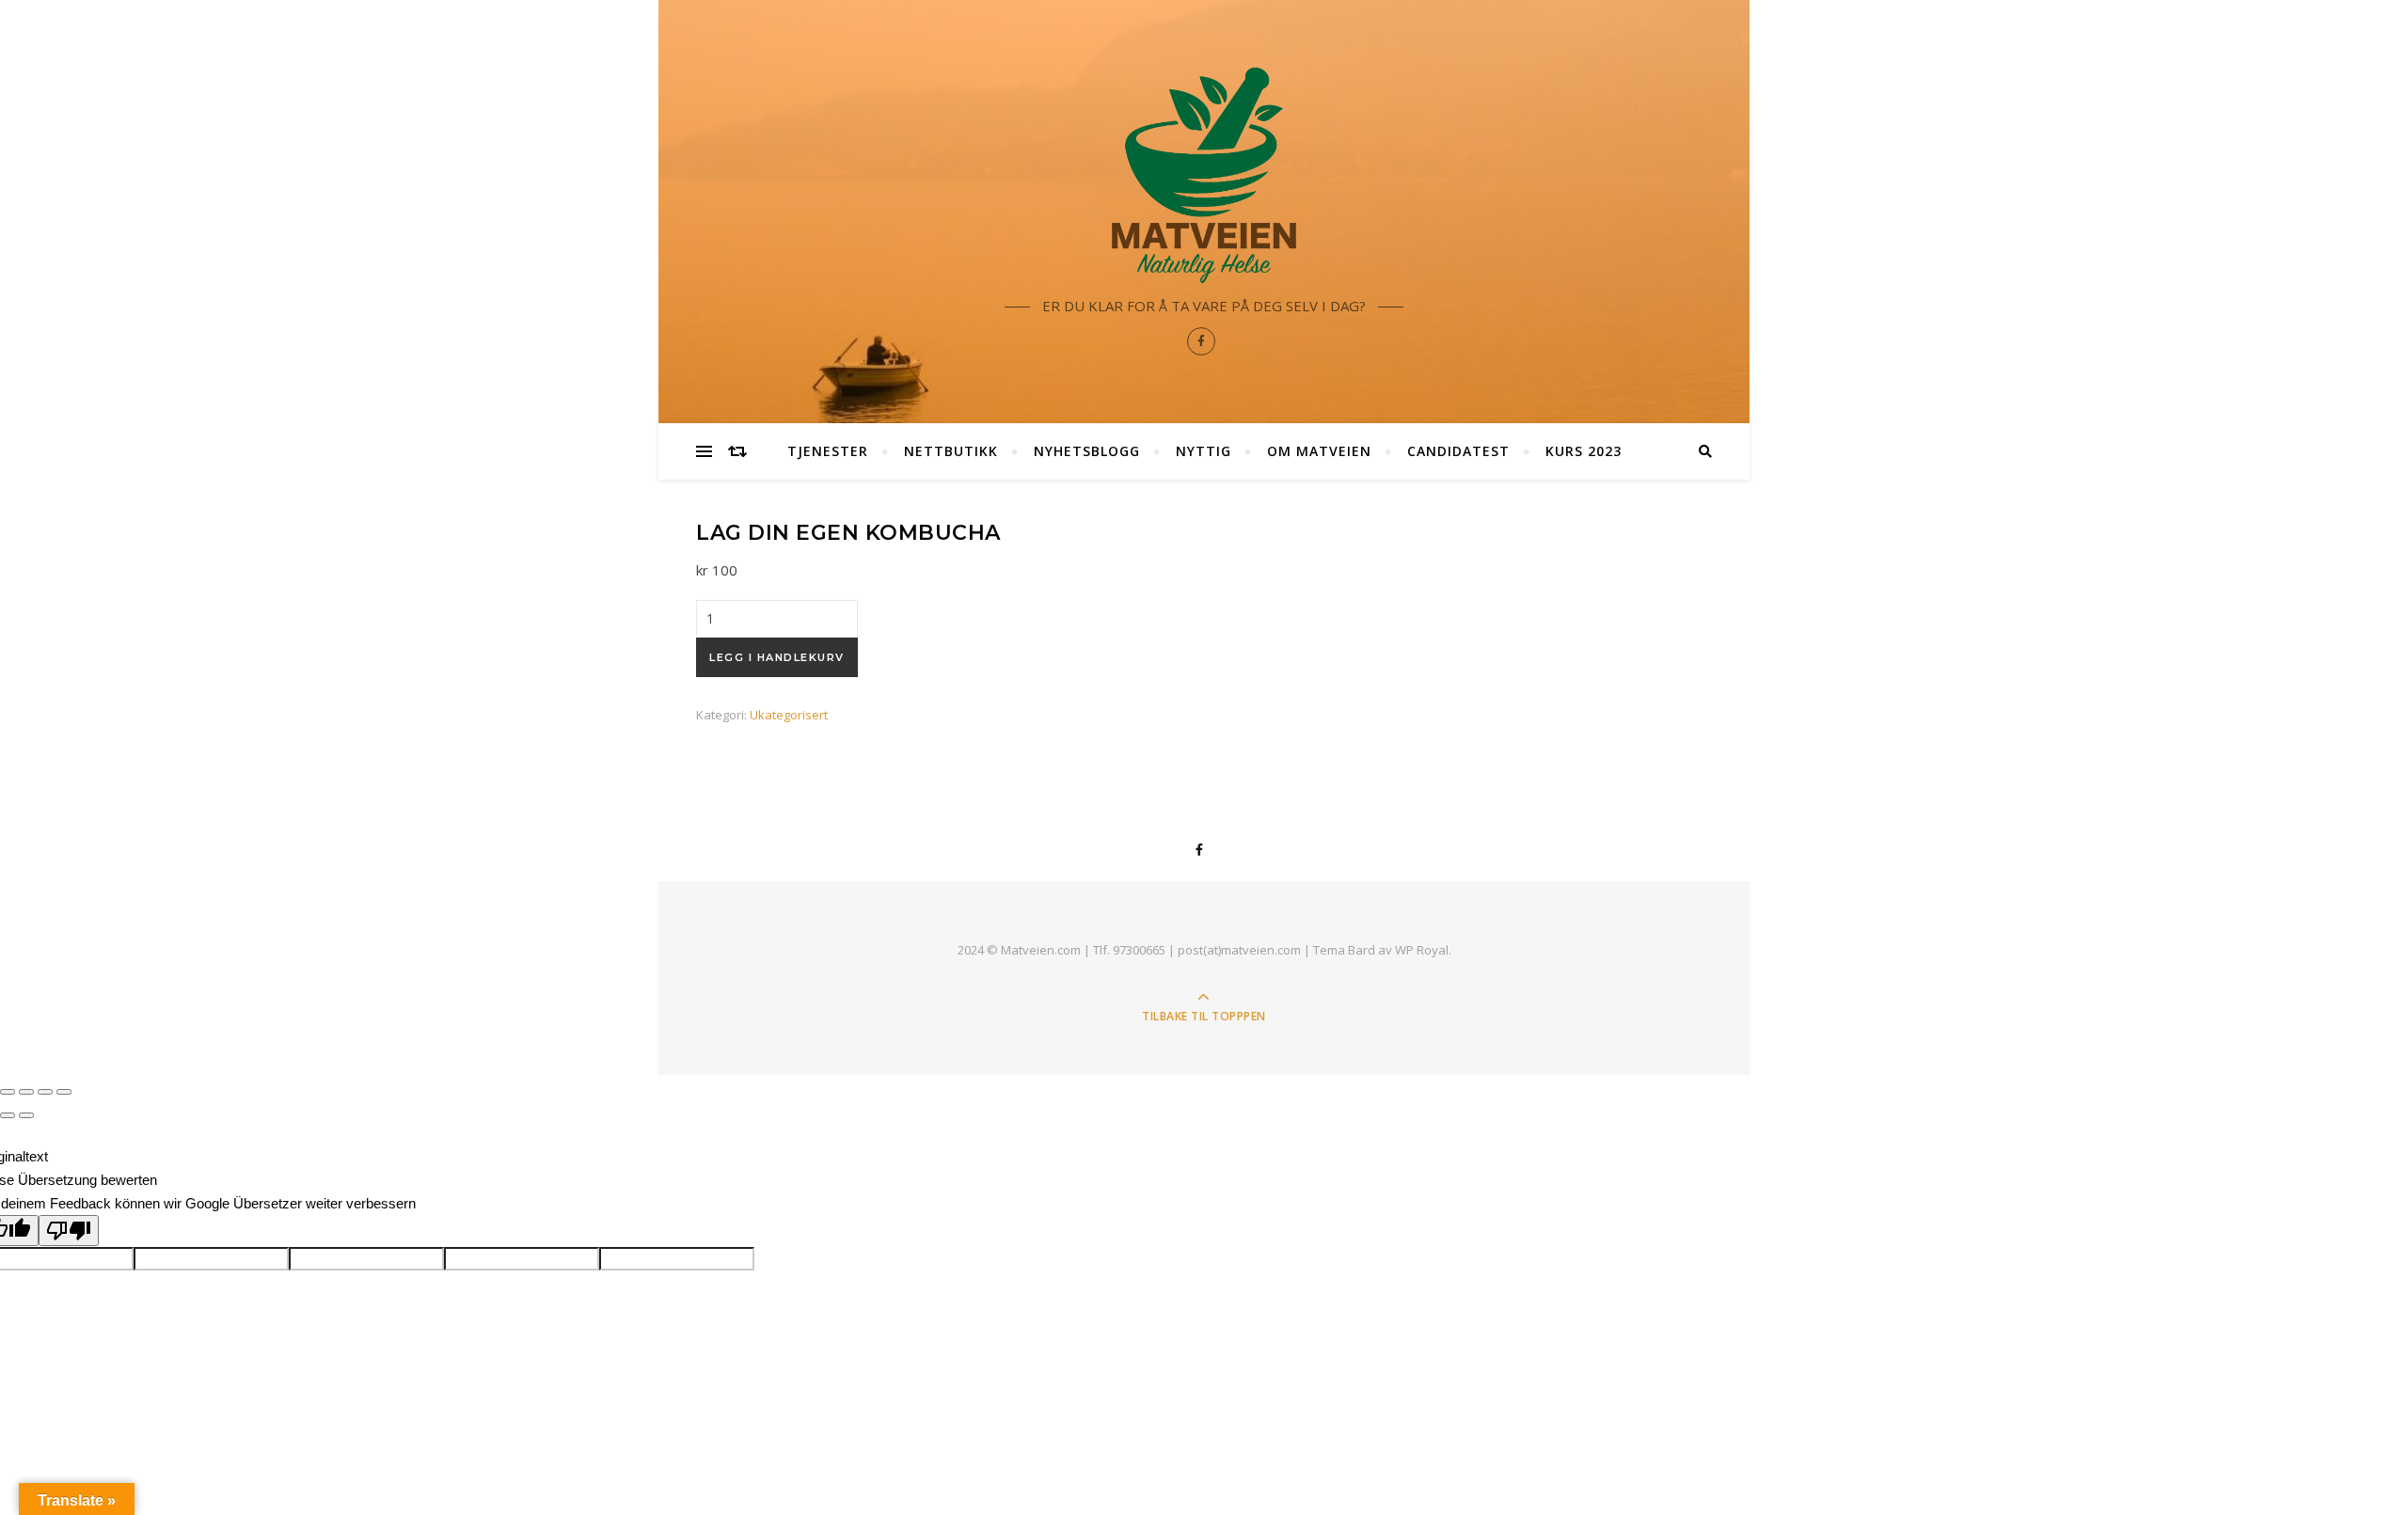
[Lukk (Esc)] (8, 1092)
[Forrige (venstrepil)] (8, 1115)
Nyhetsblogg (1087, 451)
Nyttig (1204, 451)
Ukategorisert (789, 715)
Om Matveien (1319, 451)
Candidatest (1458, 451)
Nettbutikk (951, 451)
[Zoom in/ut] (64, 1092)
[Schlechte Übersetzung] (69, 1231)
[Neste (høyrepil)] (26, 1115)
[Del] (26, 1092)
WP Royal (1422, 950)
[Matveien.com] (1204, 175)
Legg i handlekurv (777, 657)
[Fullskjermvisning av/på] (45, 1092)
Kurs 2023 (1584, 451)
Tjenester (828, 451)
